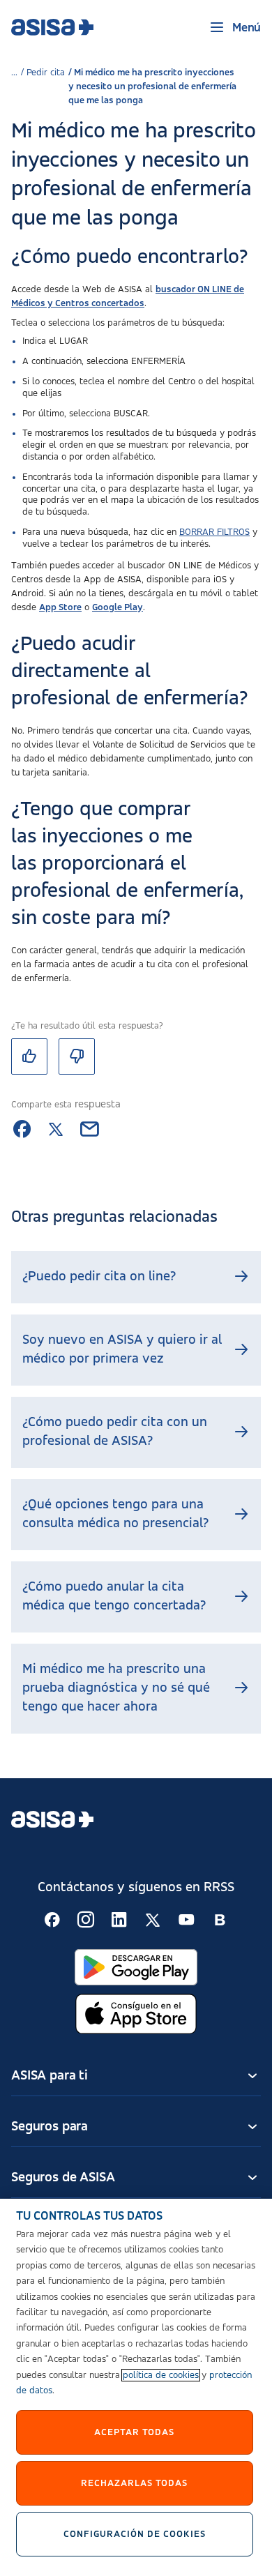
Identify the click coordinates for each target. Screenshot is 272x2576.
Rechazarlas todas (134, 2483)
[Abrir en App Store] (136, 2014)
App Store (60, 607)
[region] (136, 2387)
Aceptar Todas (134, 2432)
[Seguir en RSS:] (52, 1920)
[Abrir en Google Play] (136, 1968)
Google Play (118, 607)
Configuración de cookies (135, 2534)
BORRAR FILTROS (214, 532)
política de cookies (161, 2375)
